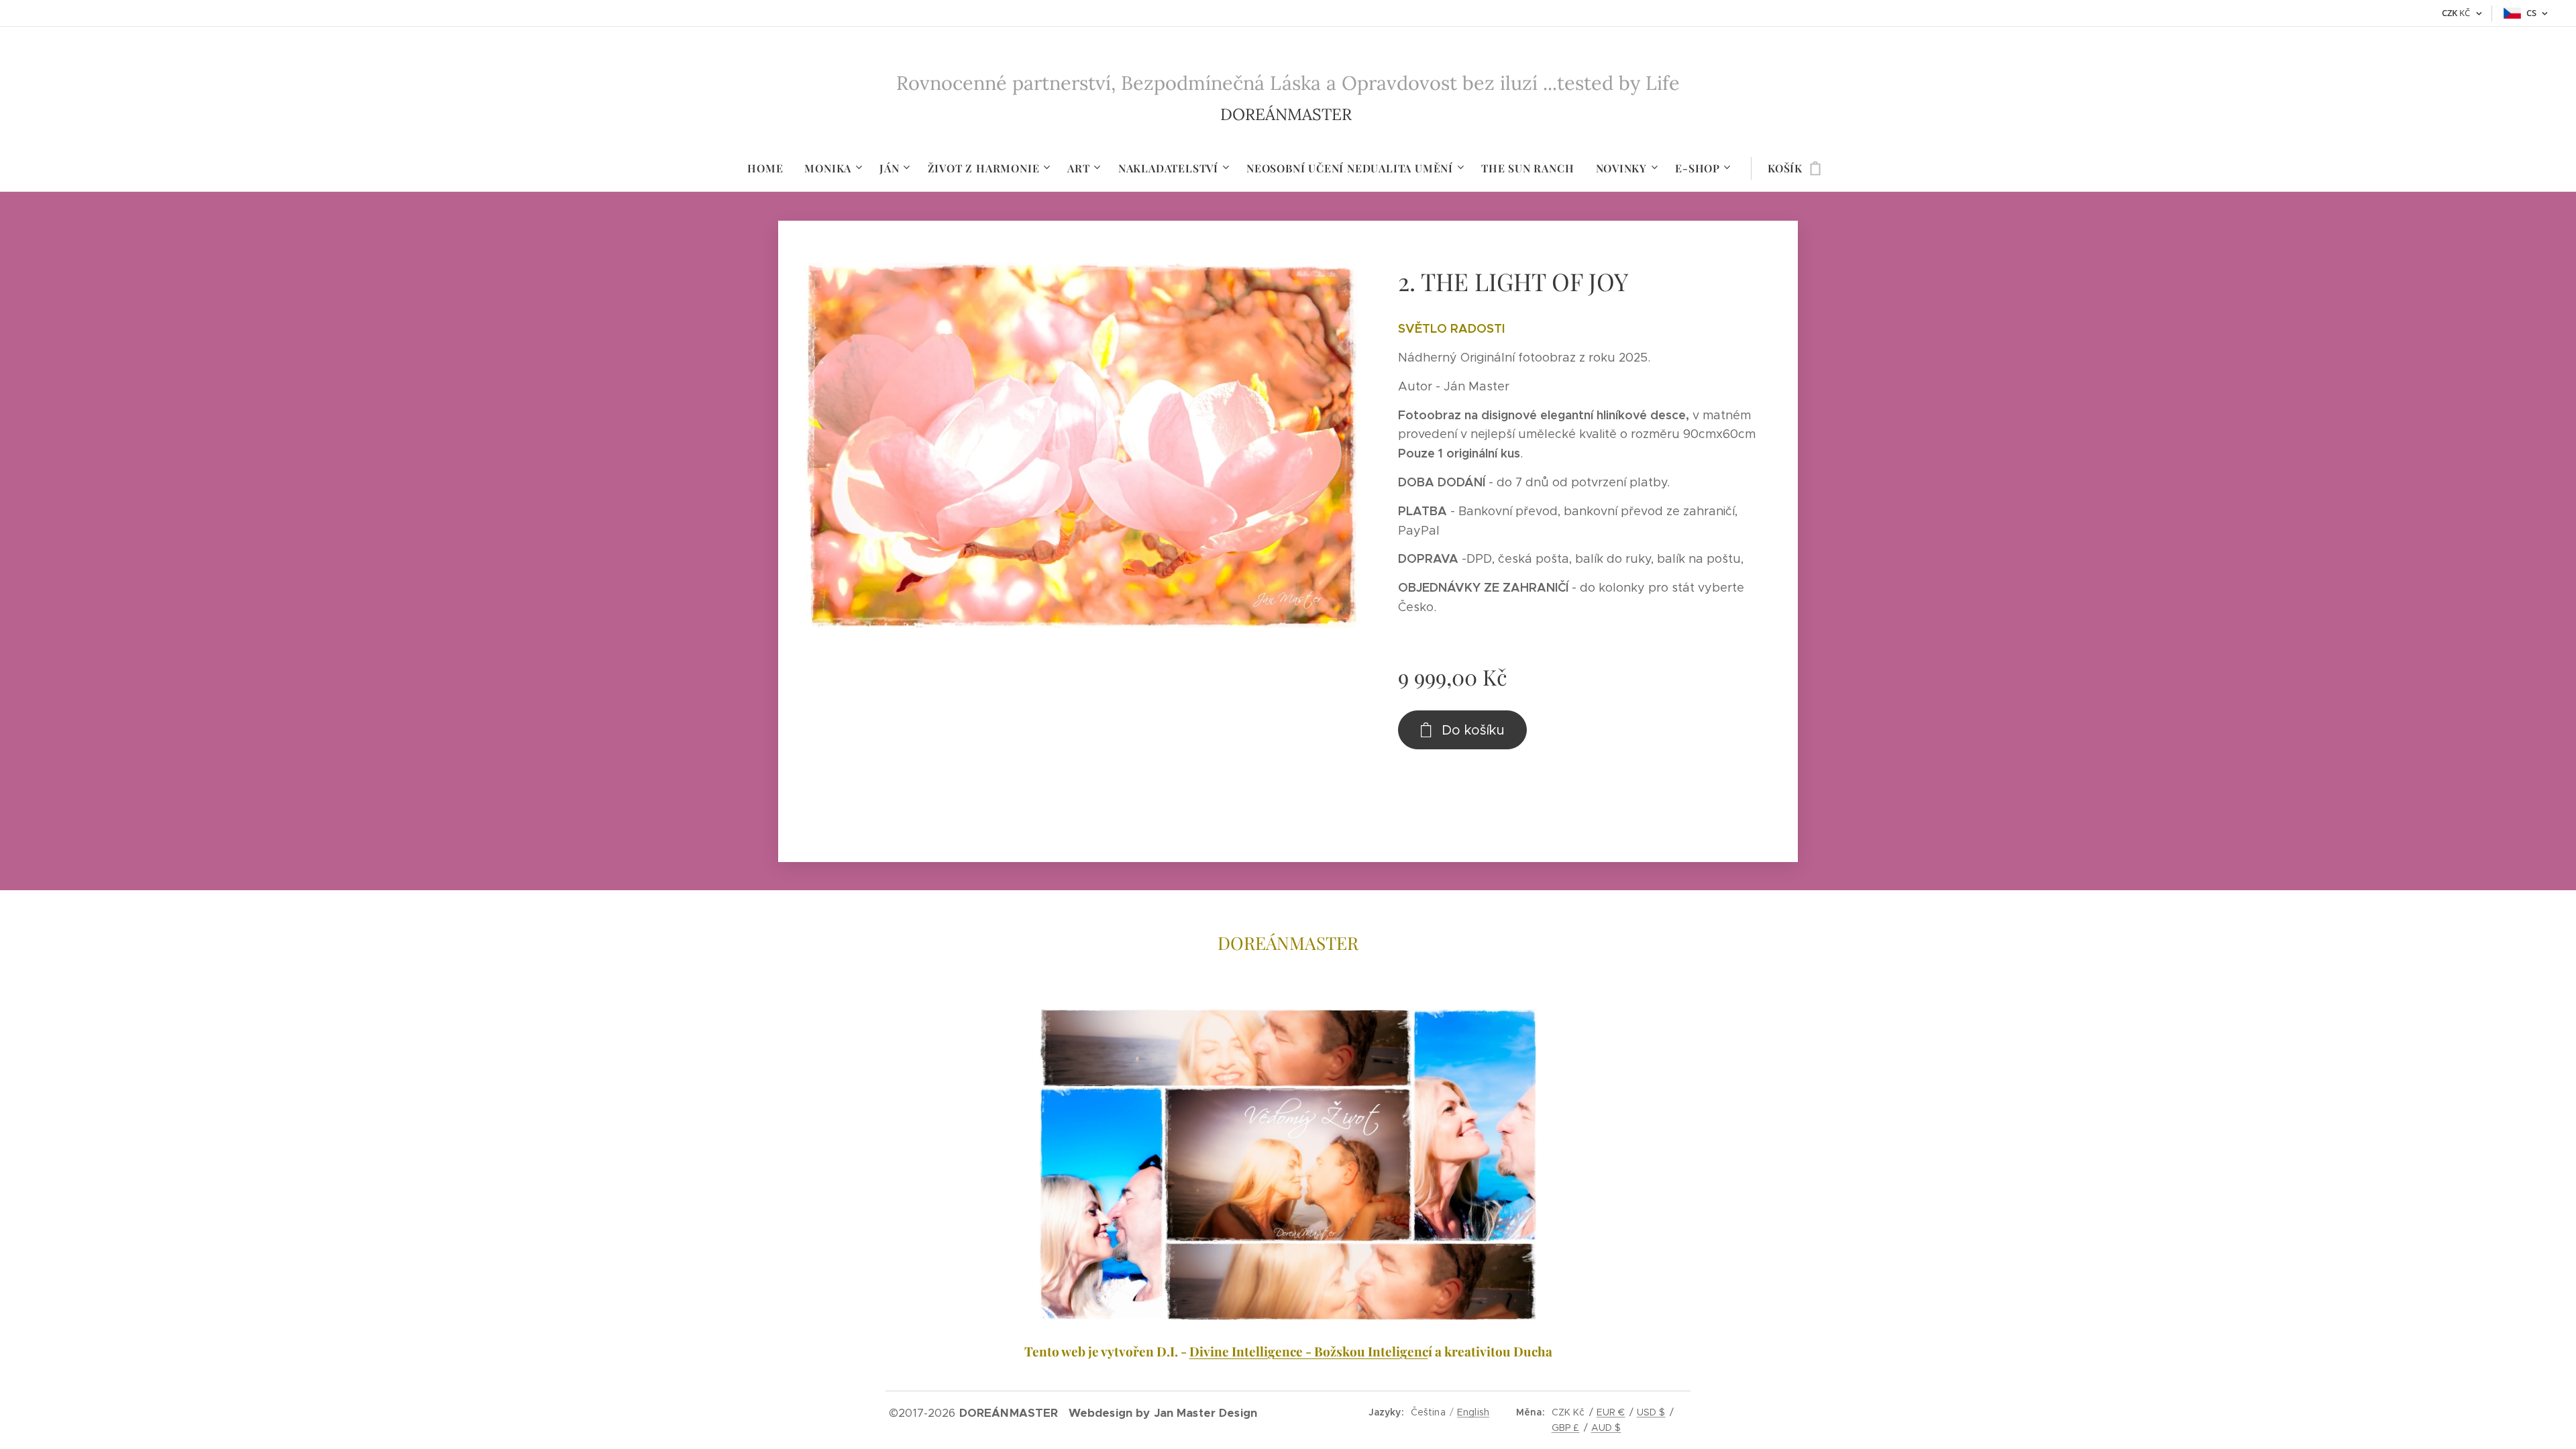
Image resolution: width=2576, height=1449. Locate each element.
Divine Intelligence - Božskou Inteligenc (1309, 1351)
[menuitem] (770, 168)
